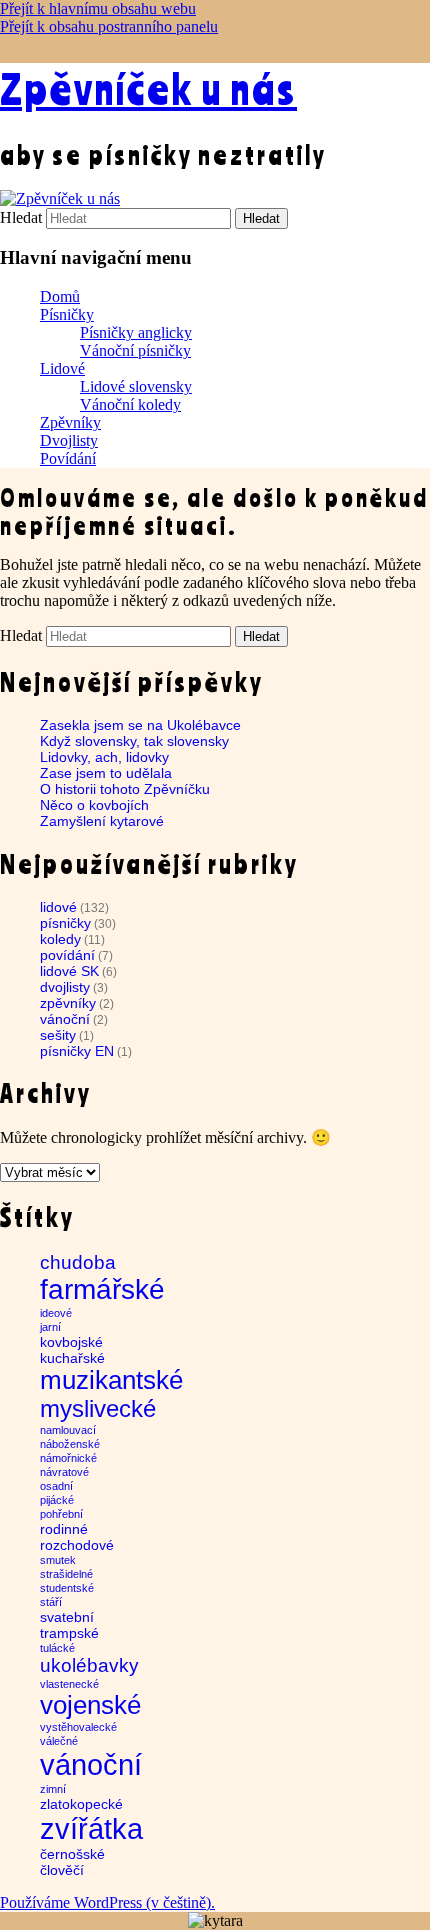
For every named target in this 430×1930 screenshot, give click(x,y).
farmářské (102, 1289)
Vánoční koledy (130, 404)
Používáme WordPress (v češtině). (107, 1902)
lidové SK (69, 971)
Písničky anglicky (136, 332)
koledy (60, 939)
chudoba (78, 1262)
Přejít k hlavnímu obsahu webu (98, 8)
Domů (60, 296)
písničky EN (77, 1051)
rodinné (64, 1529)
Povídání (68, 458)
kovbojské (71, 1342)
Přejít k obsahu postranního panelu (109, 26)
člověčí (62, 1870)
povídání (67, 955)
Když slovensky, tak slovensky (134, 741)
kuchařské (72, 1358)
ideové (56, 1313)
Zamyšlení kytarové (102, 821)
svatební (67, 1617)
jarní (50, 1327)
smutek (58, 1560)
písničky (65, 923)
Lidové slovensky (136, 386)
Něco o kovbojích (94, 805)
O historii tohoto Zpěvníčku (125, 789)
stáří (51, 1602)
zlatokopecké (81, 1804)
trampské (69, 1633)
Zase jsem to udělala (106, 773)
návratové (64, 1472)
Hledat (21, 217)
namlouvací (68, 1430)
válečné (59, 1741)
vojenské (90, 1705)
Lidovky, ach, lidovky (104, 757)
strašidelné (66, 1574)
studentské (67, 1588)
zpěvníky (68, 1003)
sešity (58, 1035)
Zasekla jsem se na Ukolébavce (140, 725)
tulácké (57, 1648)
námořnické (68, 1458)
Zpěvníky (70, 422)
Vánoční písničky (135, 350)
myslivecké (98, 1408)
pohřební (61, 1514)
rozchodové (77, 1545)
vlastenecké (69, 1684)
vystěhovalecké (78, 1727)
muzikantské (111, 1380)
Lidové (62, 368)
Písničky (67, 314)
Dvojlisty (69, 440)
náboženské (70, 1444)
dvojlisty (65, 987)
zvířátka (91, 1828)
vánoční (65, 1019)
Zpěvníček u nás (148, 88)
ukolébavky (89, 1665)
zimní (53, 1789)
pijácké (57, 1500)
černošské (72, 1854)
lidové (58, 907)
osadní (56, 1486)
